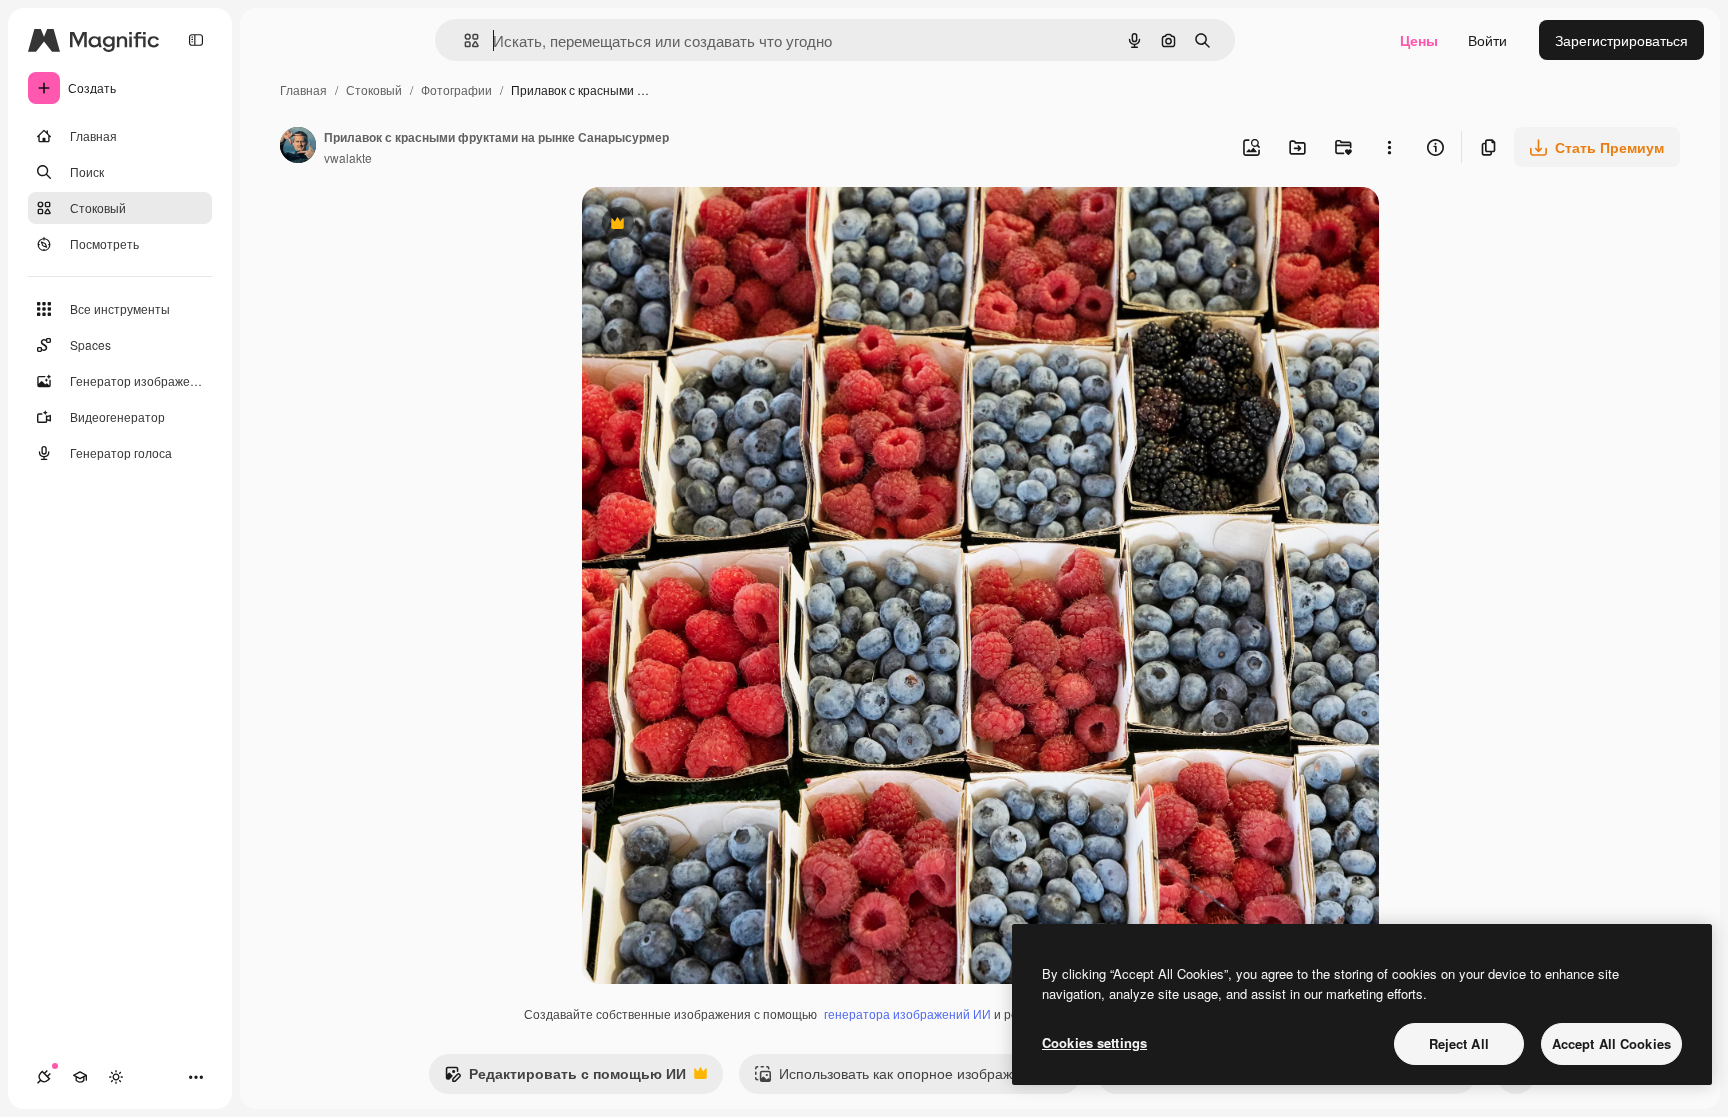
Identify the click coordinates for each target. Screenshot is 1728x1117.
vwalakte (348, 157)
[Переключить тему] (116, 1077)
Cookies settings (1094, 1042)
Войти (1487, 40)
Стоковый (374, 89)
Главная (303, 89)
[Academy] (80, 1077)
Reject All (1459, 1043)
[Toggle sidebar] (196, 40)
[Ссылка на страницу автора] (298, 147)
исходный (716, 225)
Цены (1419, 40)
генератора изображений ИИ (907, 1013)
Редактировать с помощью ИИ (565, 1078)
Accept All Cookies (1611, 1043)
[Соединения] (44, 1077)
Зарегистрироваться (1621, 40)
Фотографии (456, 89)
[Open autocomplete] (463, 40)
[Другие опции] (1389, 147)
